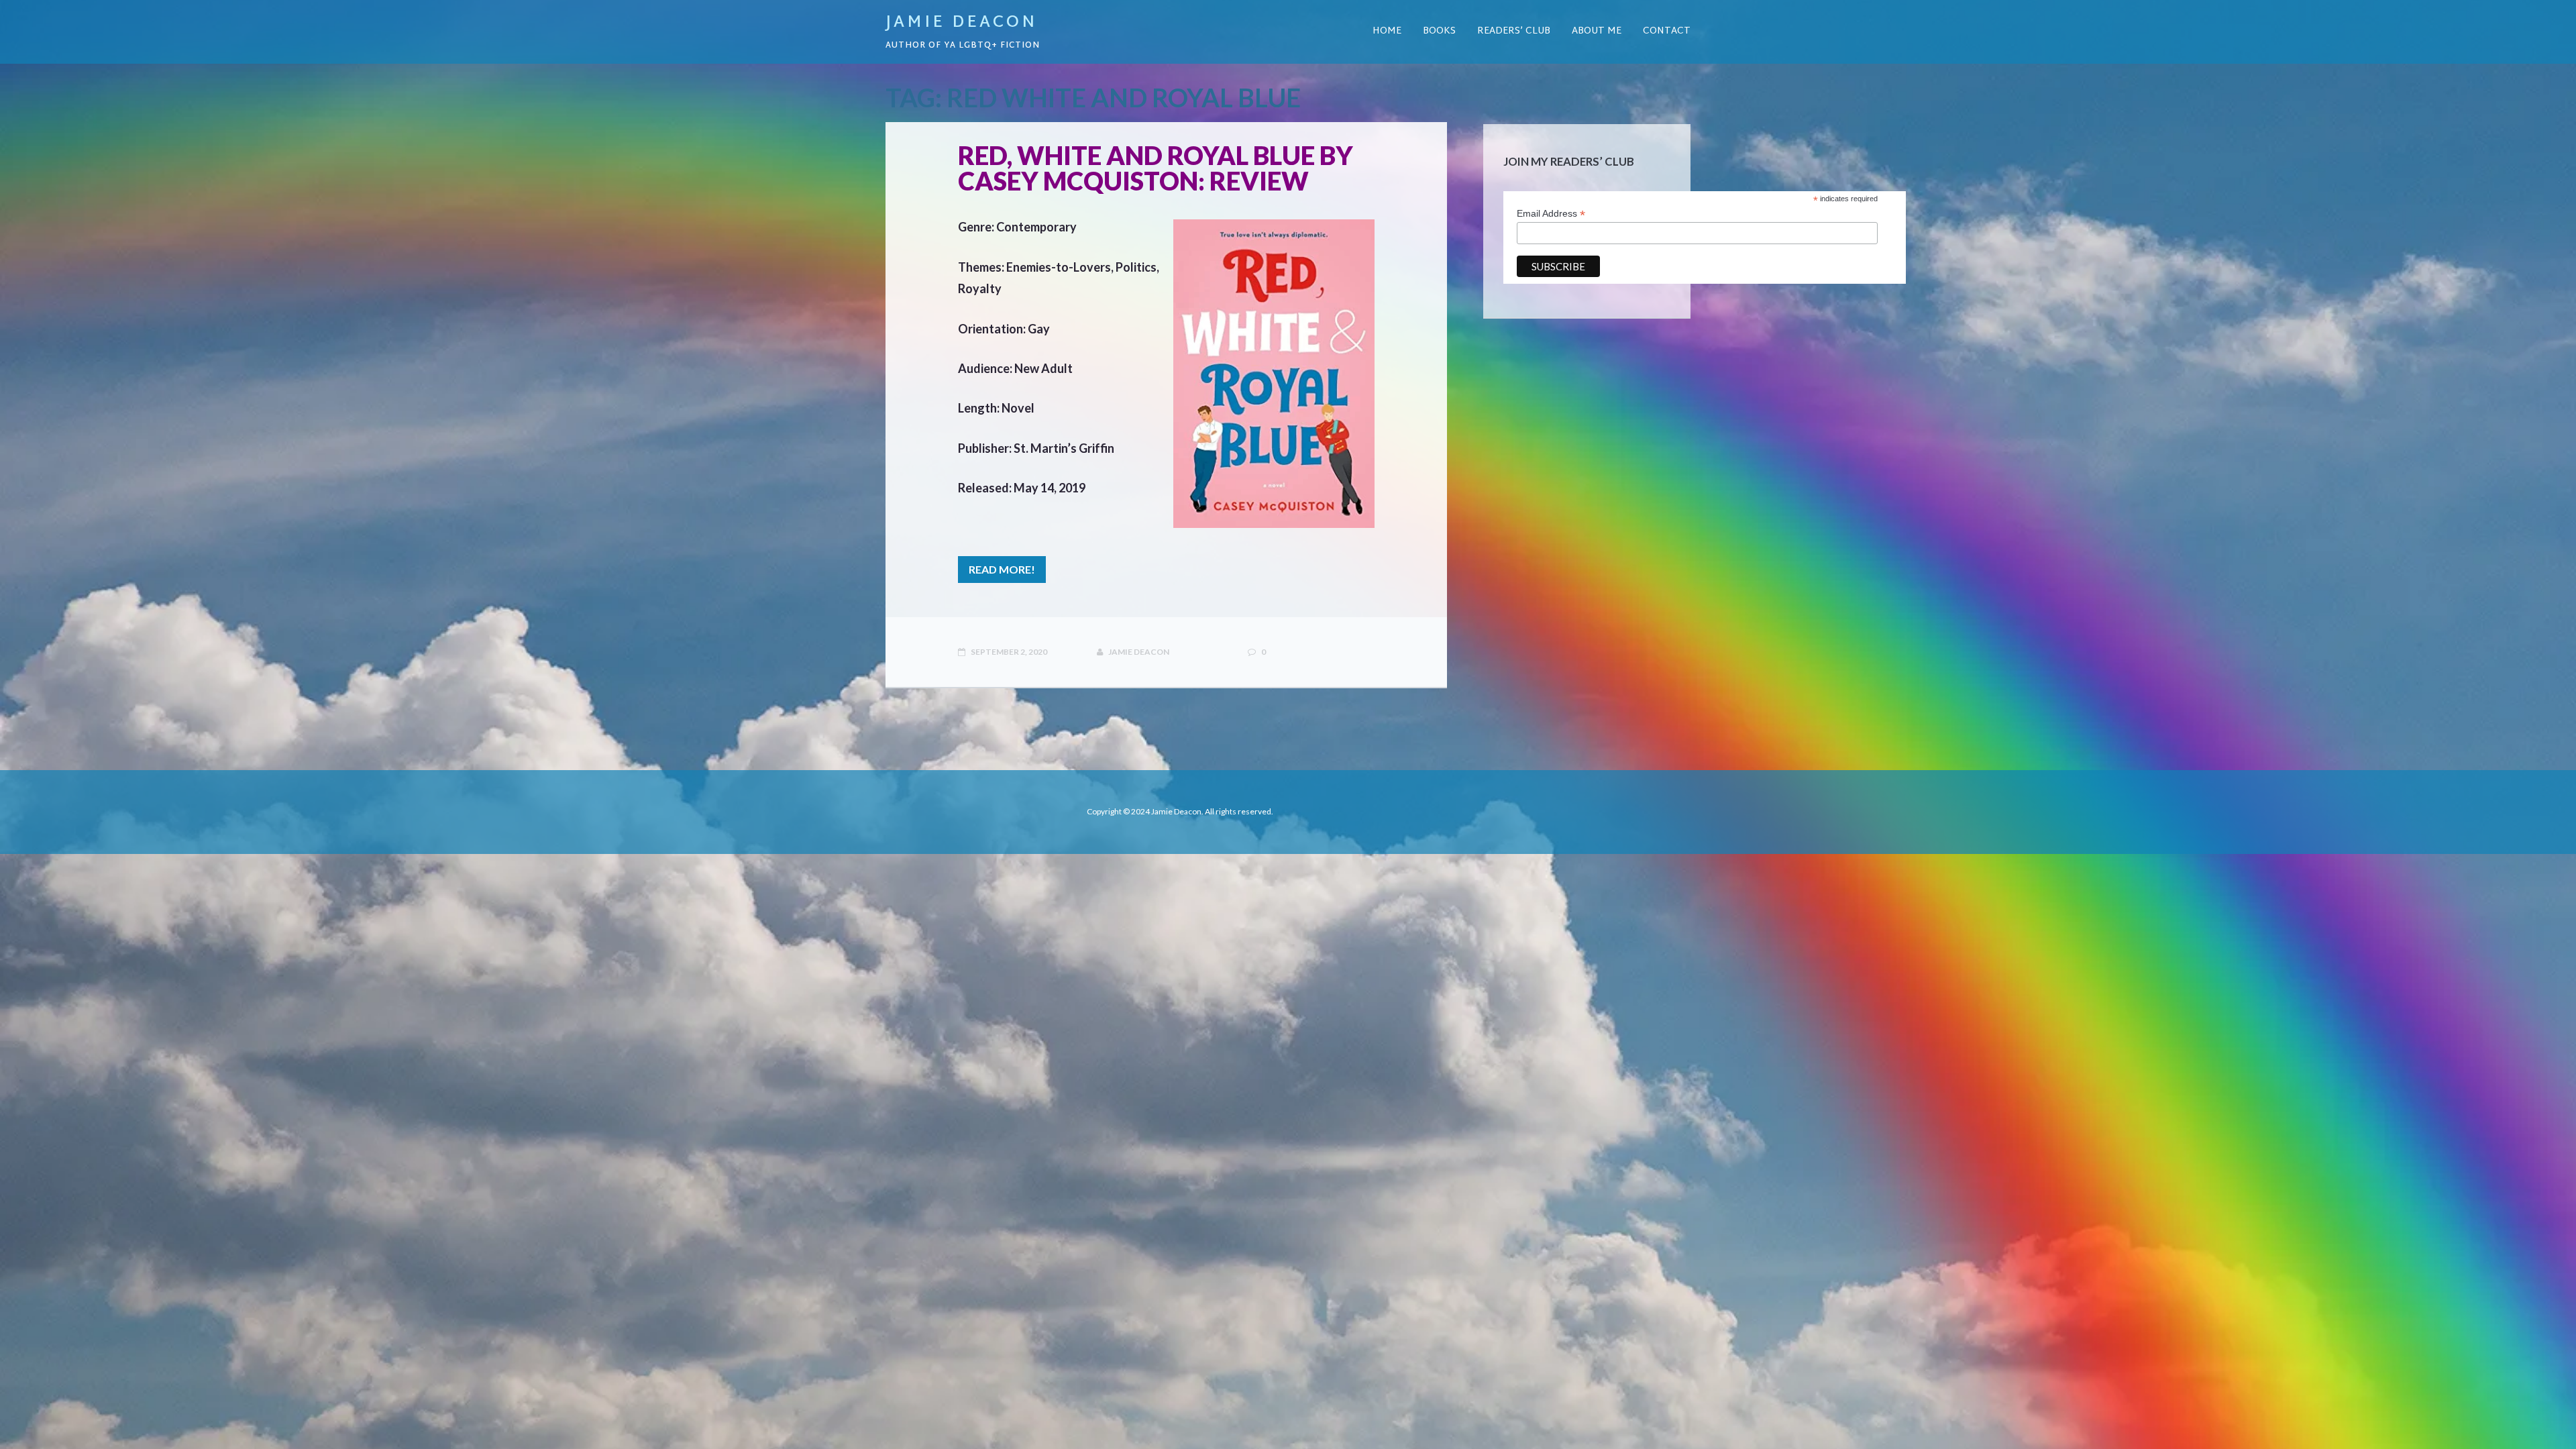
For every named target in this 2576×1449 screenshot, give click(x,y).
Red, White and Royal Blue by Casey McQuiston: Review (1156, 168)
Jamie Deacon (961, 23)
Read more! (1002, 569)
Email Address (1551, 214)
